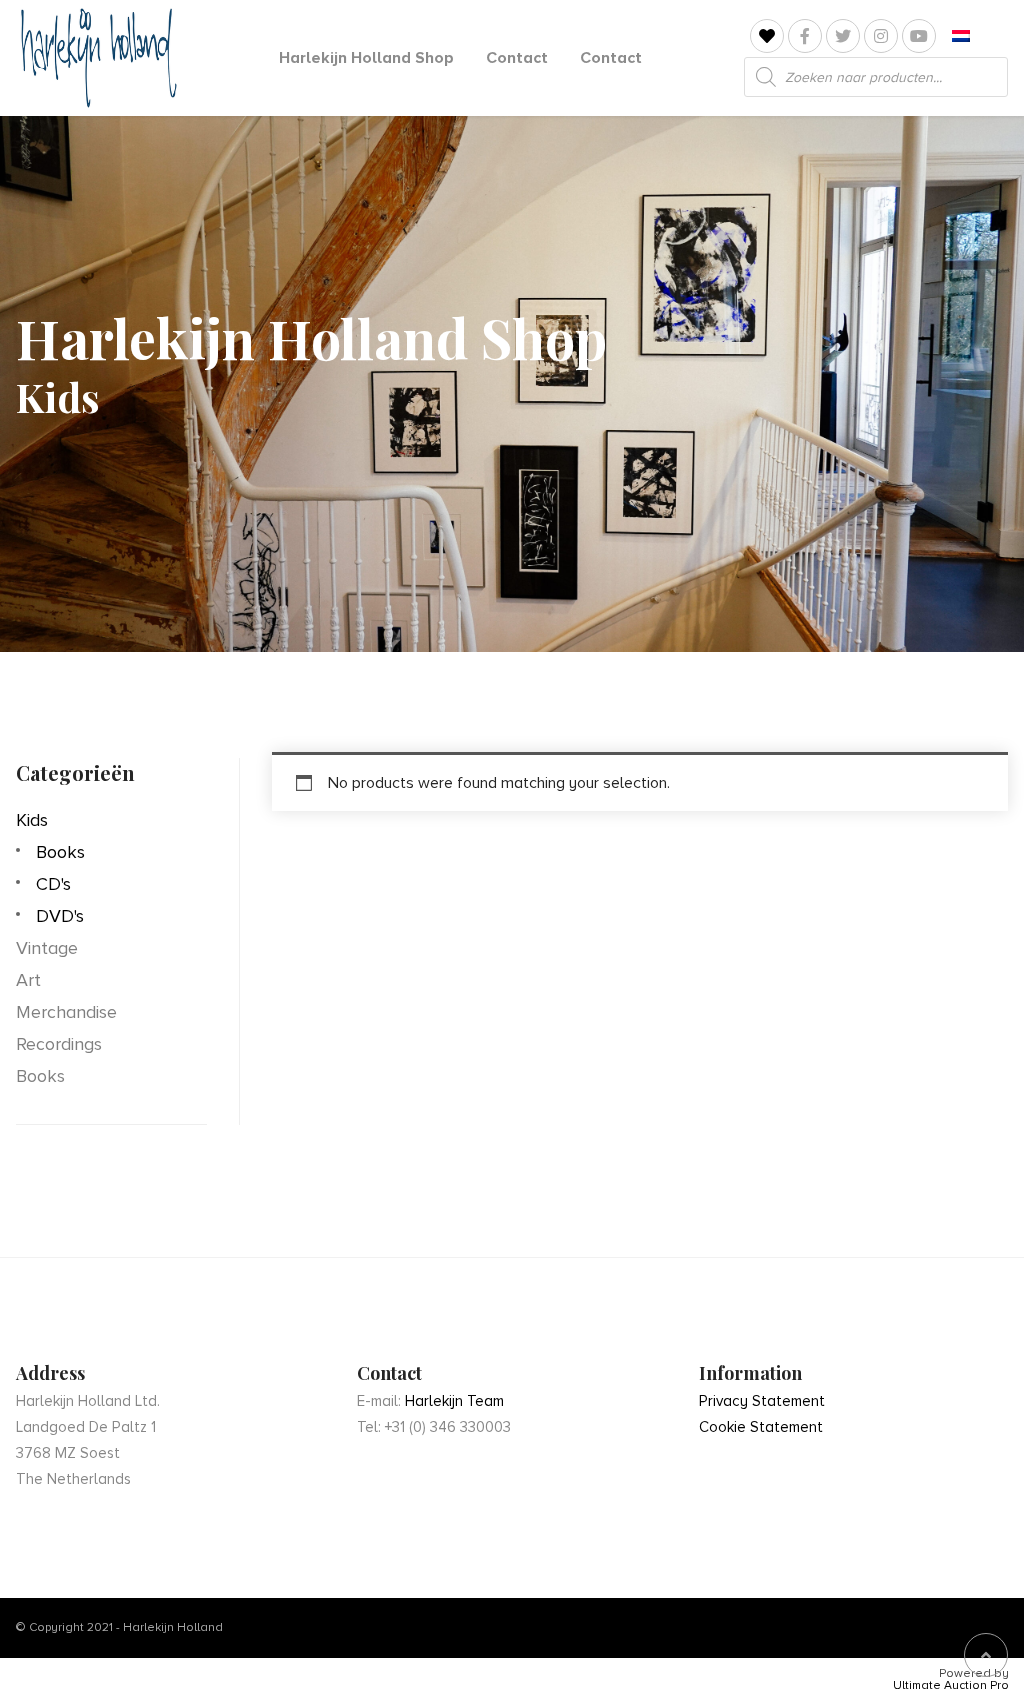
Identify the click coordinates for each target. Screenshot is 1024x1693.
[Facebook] (805, 36)
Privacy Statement (762, 1401)
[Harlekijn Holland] (96, 58)
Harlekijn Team (454, 1401)
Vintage (47, 948)
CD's (53, 884)
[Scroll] (986, 1655)
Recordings (59, 1044)
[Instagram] (881, 36)
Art (28, 980)
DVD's (60, 916)
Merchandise (66, 1012)
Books (60, 852)
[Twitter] (843, 36)
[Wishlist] (767, 36)
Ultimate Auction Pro (951, 1686)
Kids (32, 820)
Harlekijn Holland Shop (366, 58)
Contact (517, 58)
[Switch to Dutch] (961, 36)
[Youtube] (919, 36)
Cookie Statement (761, 1427)
